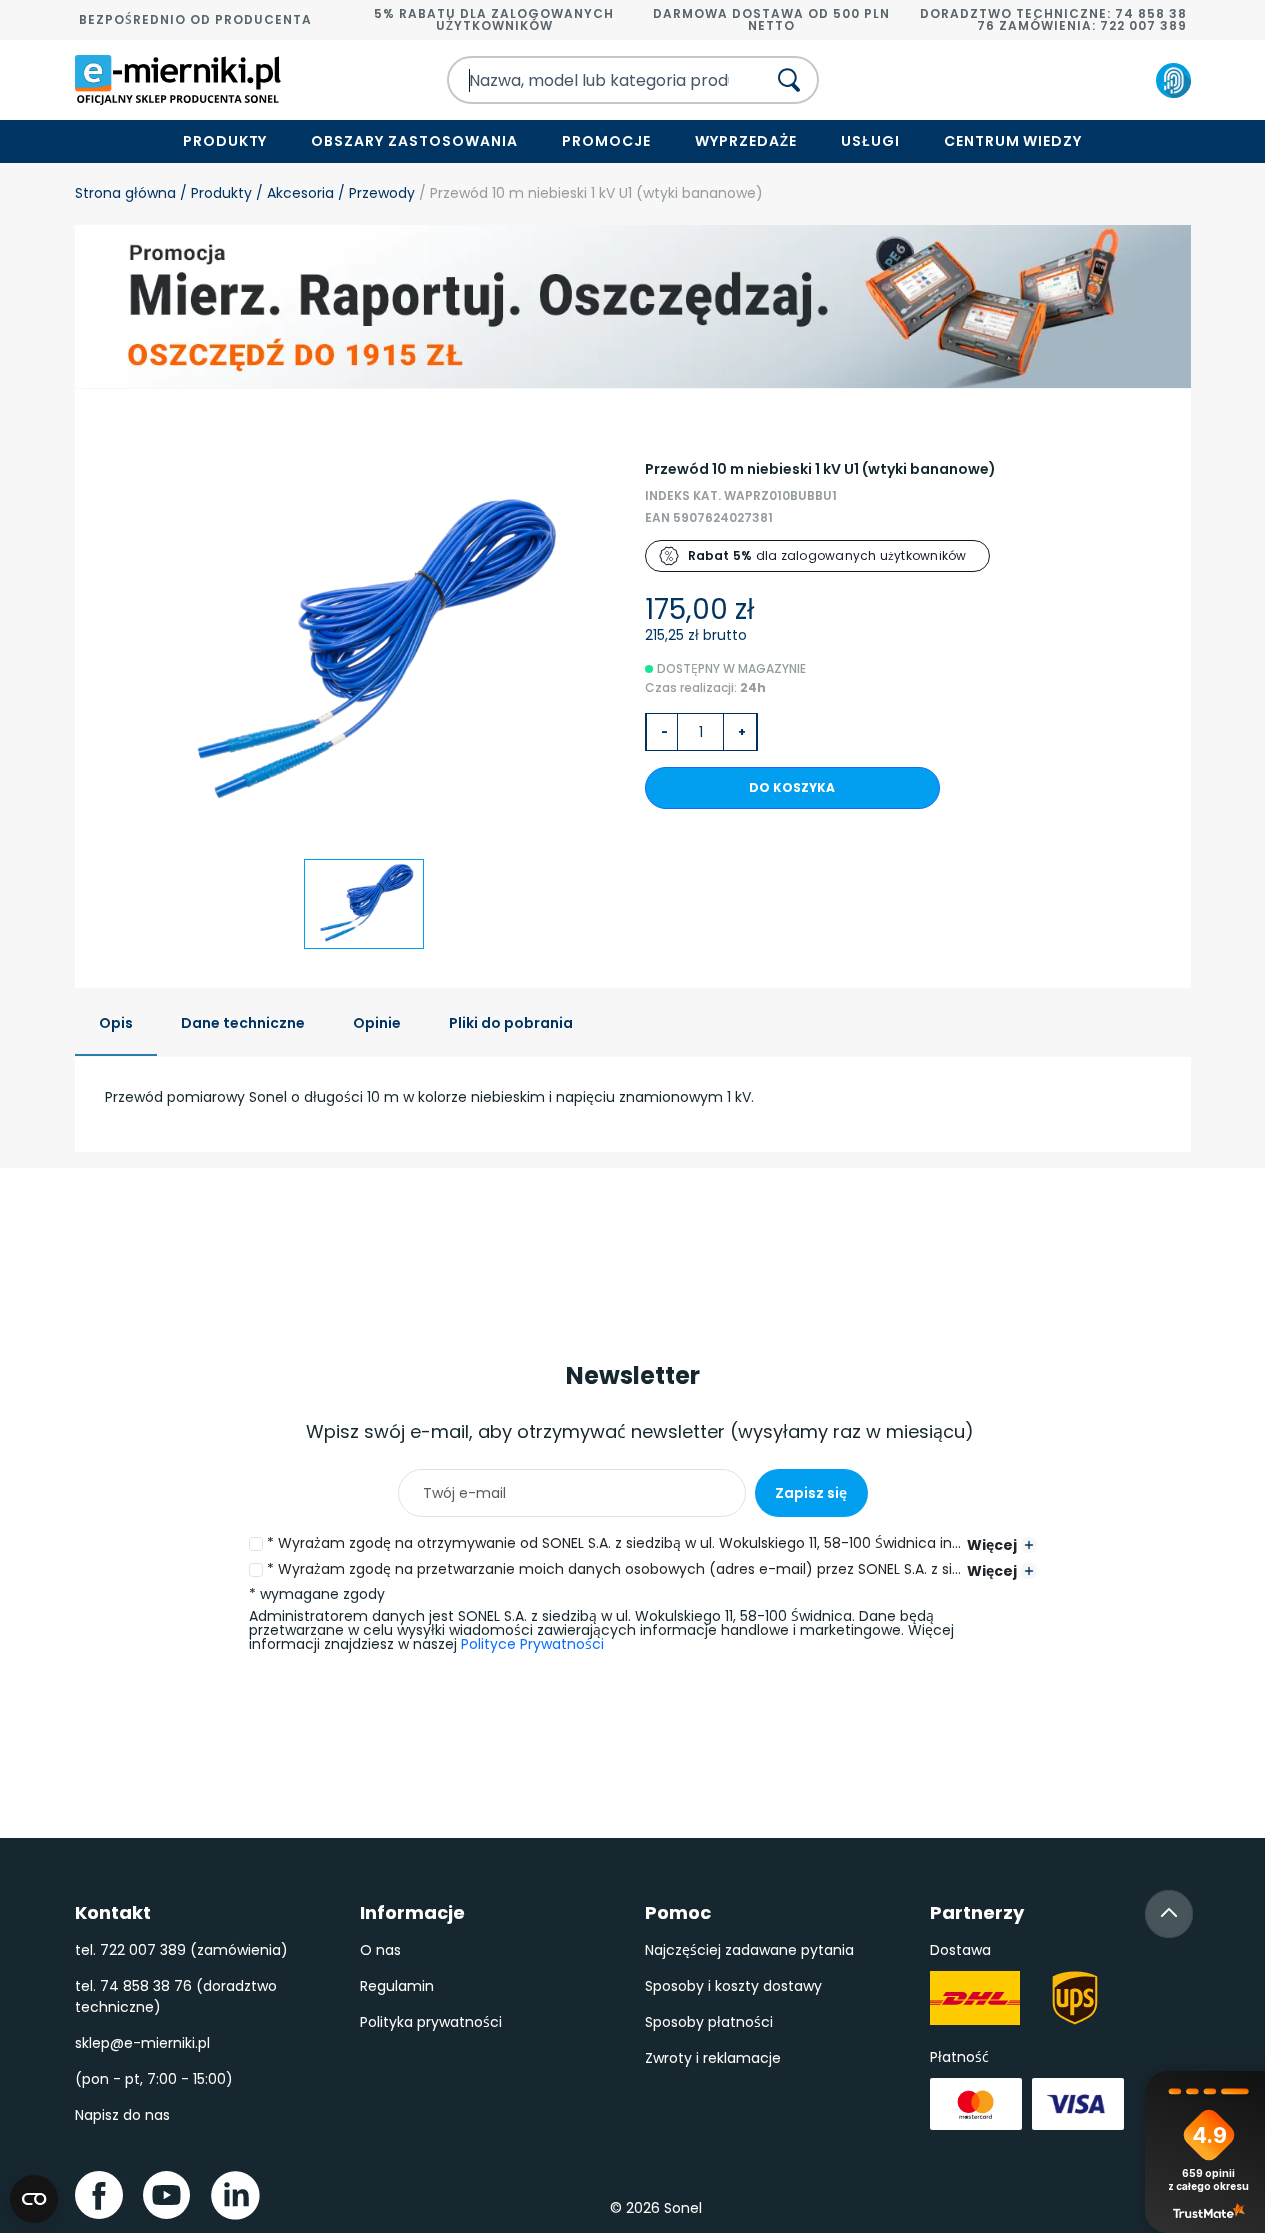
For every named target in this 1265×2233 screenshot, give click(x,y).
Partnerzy (977, 1912)
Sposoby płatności (709, 2022)
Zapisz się (811, 1493)
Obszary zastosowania (414, 141)
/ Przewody (374, 193)
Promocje (606, 141)
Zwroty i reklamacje (713, 2058)
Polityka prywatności (431, 2022)
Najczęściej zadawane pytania (749, 1950)
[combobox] (589, 80)
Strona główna (125, 193)
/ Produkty (214, 193)
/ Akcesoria (293, 193)
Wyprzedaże (746, 141)
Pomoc (678, 1912)
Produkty (225, 141)
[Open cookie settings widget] (34, 2199)
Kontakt (113, 1912)
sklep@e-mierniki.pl (142, 2043)
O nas (380, 1950)
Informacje (412, 1912)
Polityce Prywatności (532, 1644)
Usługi (870, 141)
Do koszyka (792, 787)
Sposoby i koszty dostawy (733, 1986)
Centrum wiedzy (1013, 141)
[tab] (116, 1024)
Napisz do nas (122, 2115)
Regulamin (397, 1986)
